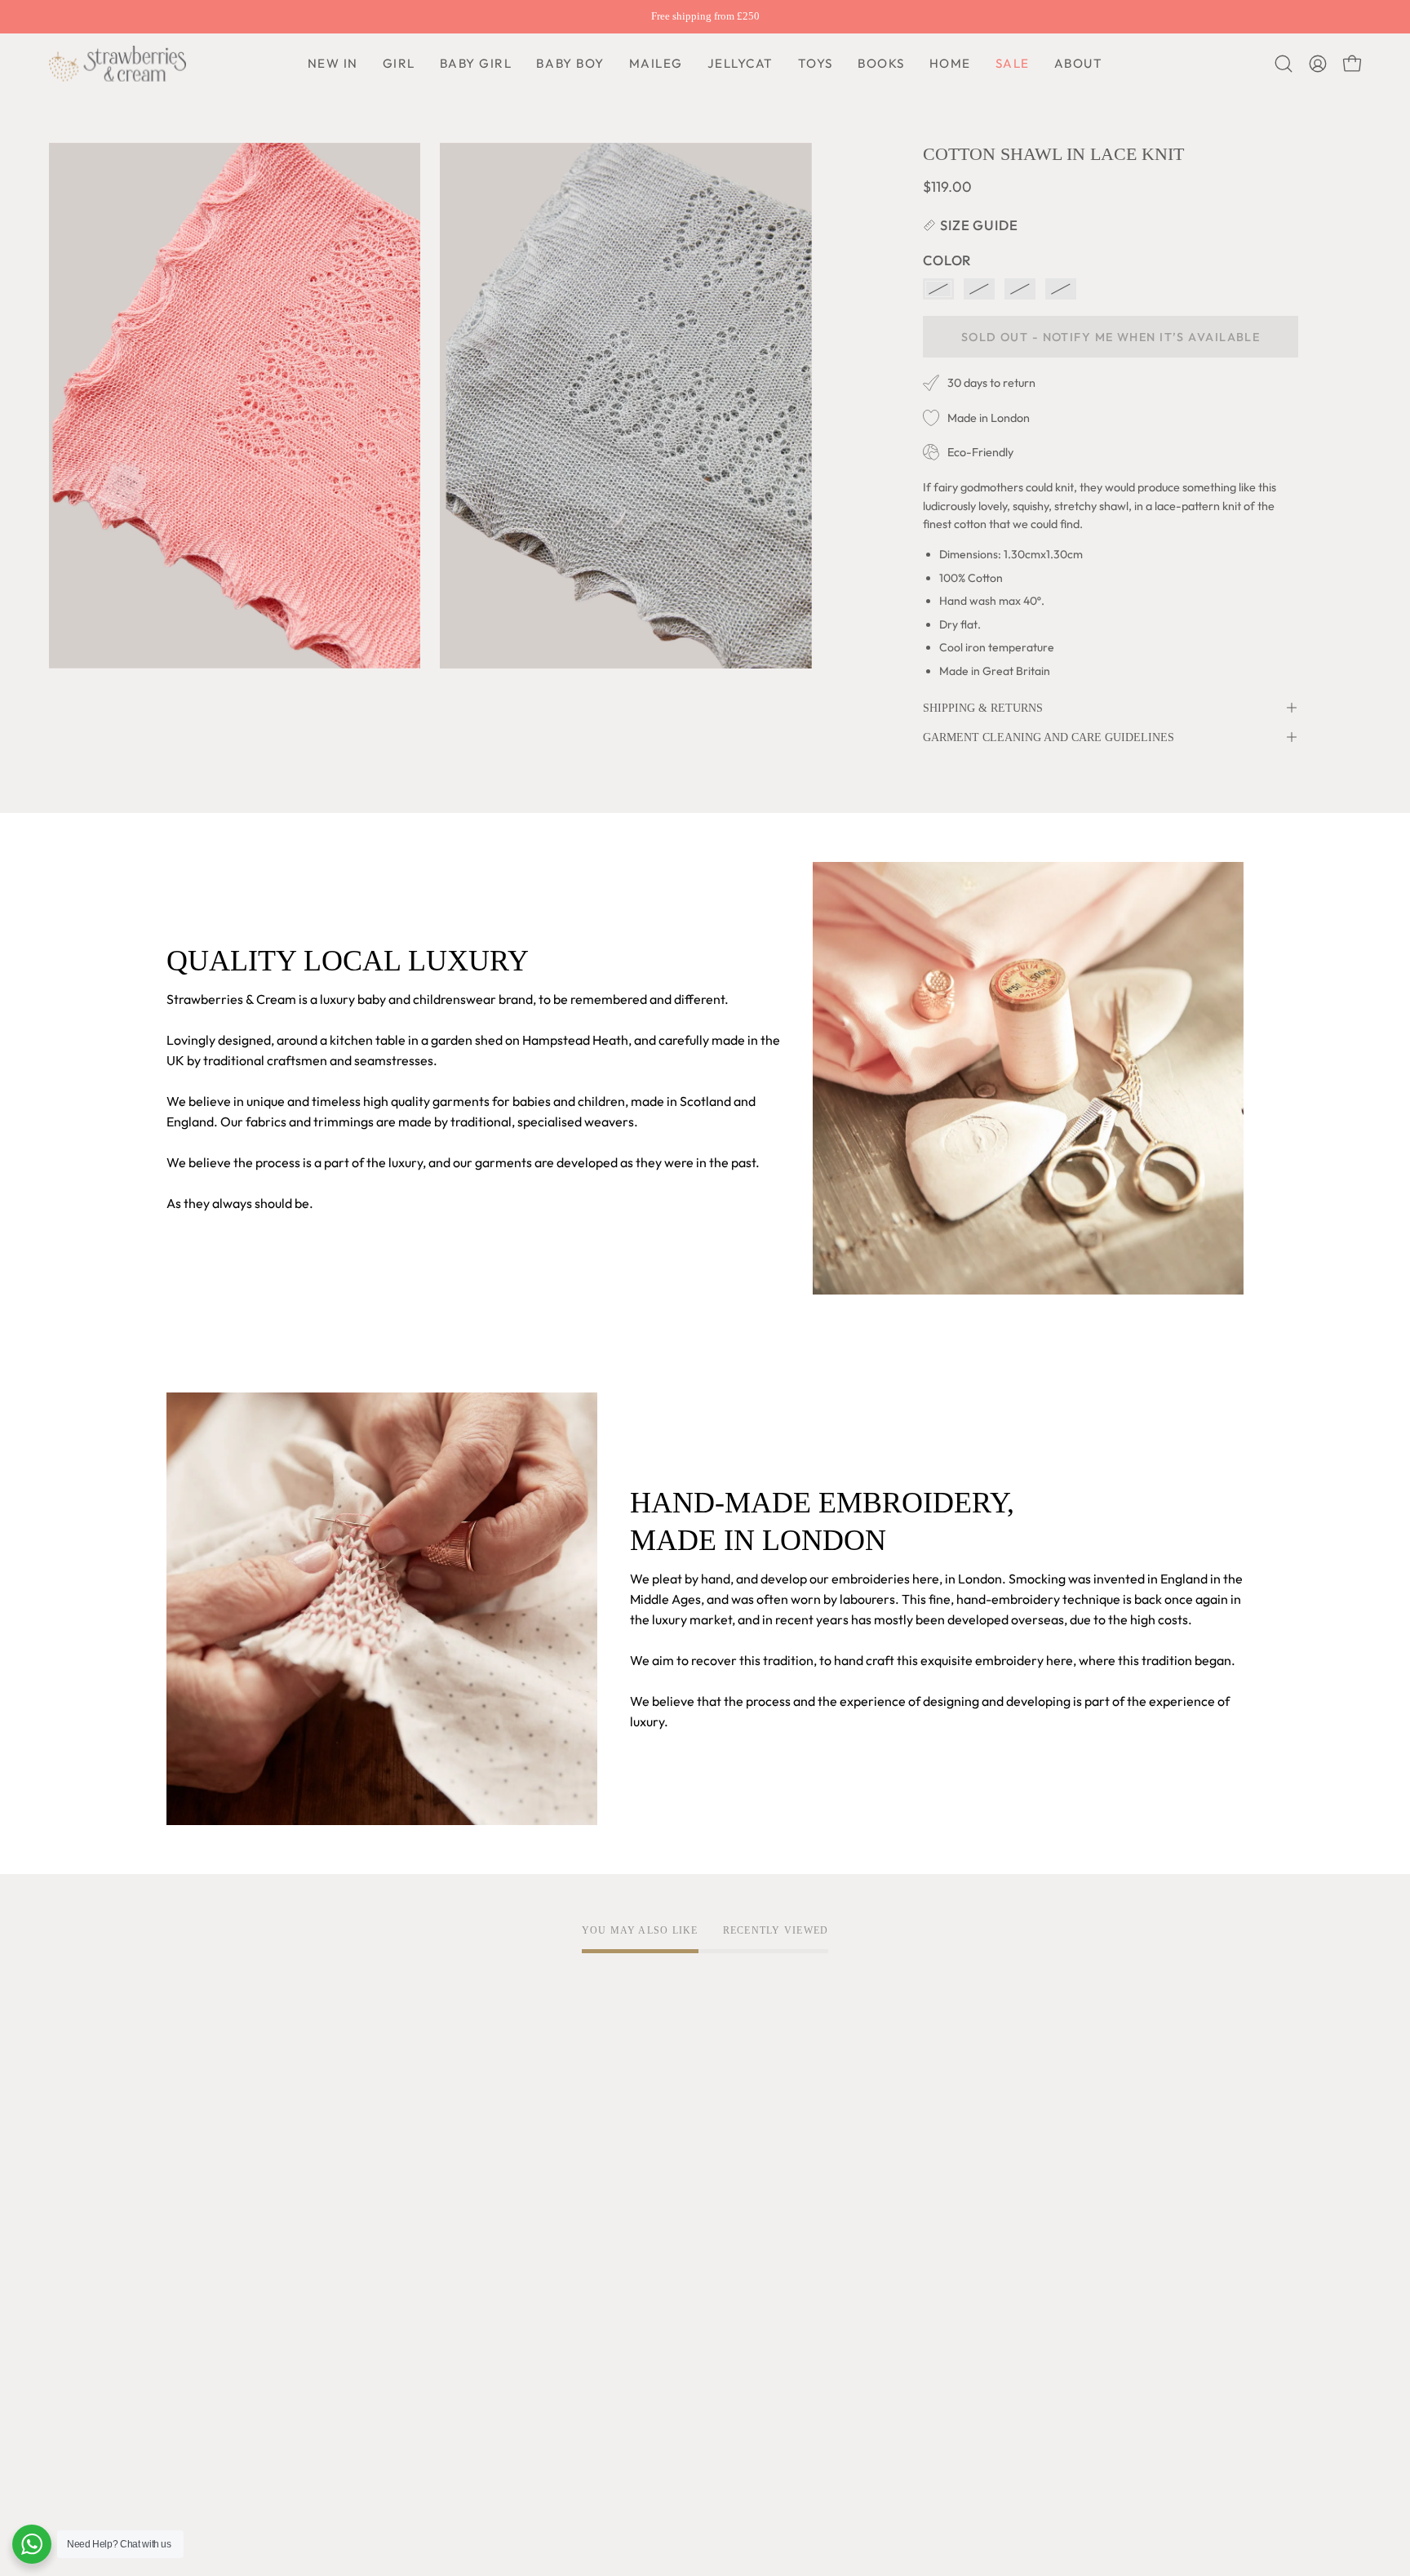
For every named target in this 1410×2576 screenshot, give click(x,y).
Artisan (188, 2202)
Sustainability (206, 2330)
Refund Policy (428, 2229)
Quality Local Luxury (226, 2175)
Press (182, 2384)
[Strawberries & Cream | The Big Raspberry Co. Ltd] (118, 64)
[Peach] (938, 289)
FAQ (623, 2148)
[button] (570, 64)
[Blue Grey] (979, 289)
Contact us (641, 2229)
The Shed (194, 2303)
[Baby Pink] (1020, 289)
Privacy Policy (429, 2175)
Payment (637, 2202)
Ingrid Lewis (202, 2276)
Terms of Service (437, 2148)
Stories (187, 2411)
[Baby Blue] (1061, 289)
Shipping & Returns (983, 708)
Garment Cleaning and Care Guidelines (1049, 737)
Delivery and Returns (672, 2175)
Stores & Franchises (223, 2357)
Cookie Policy (428, 2202)
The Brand (197, 2148)
